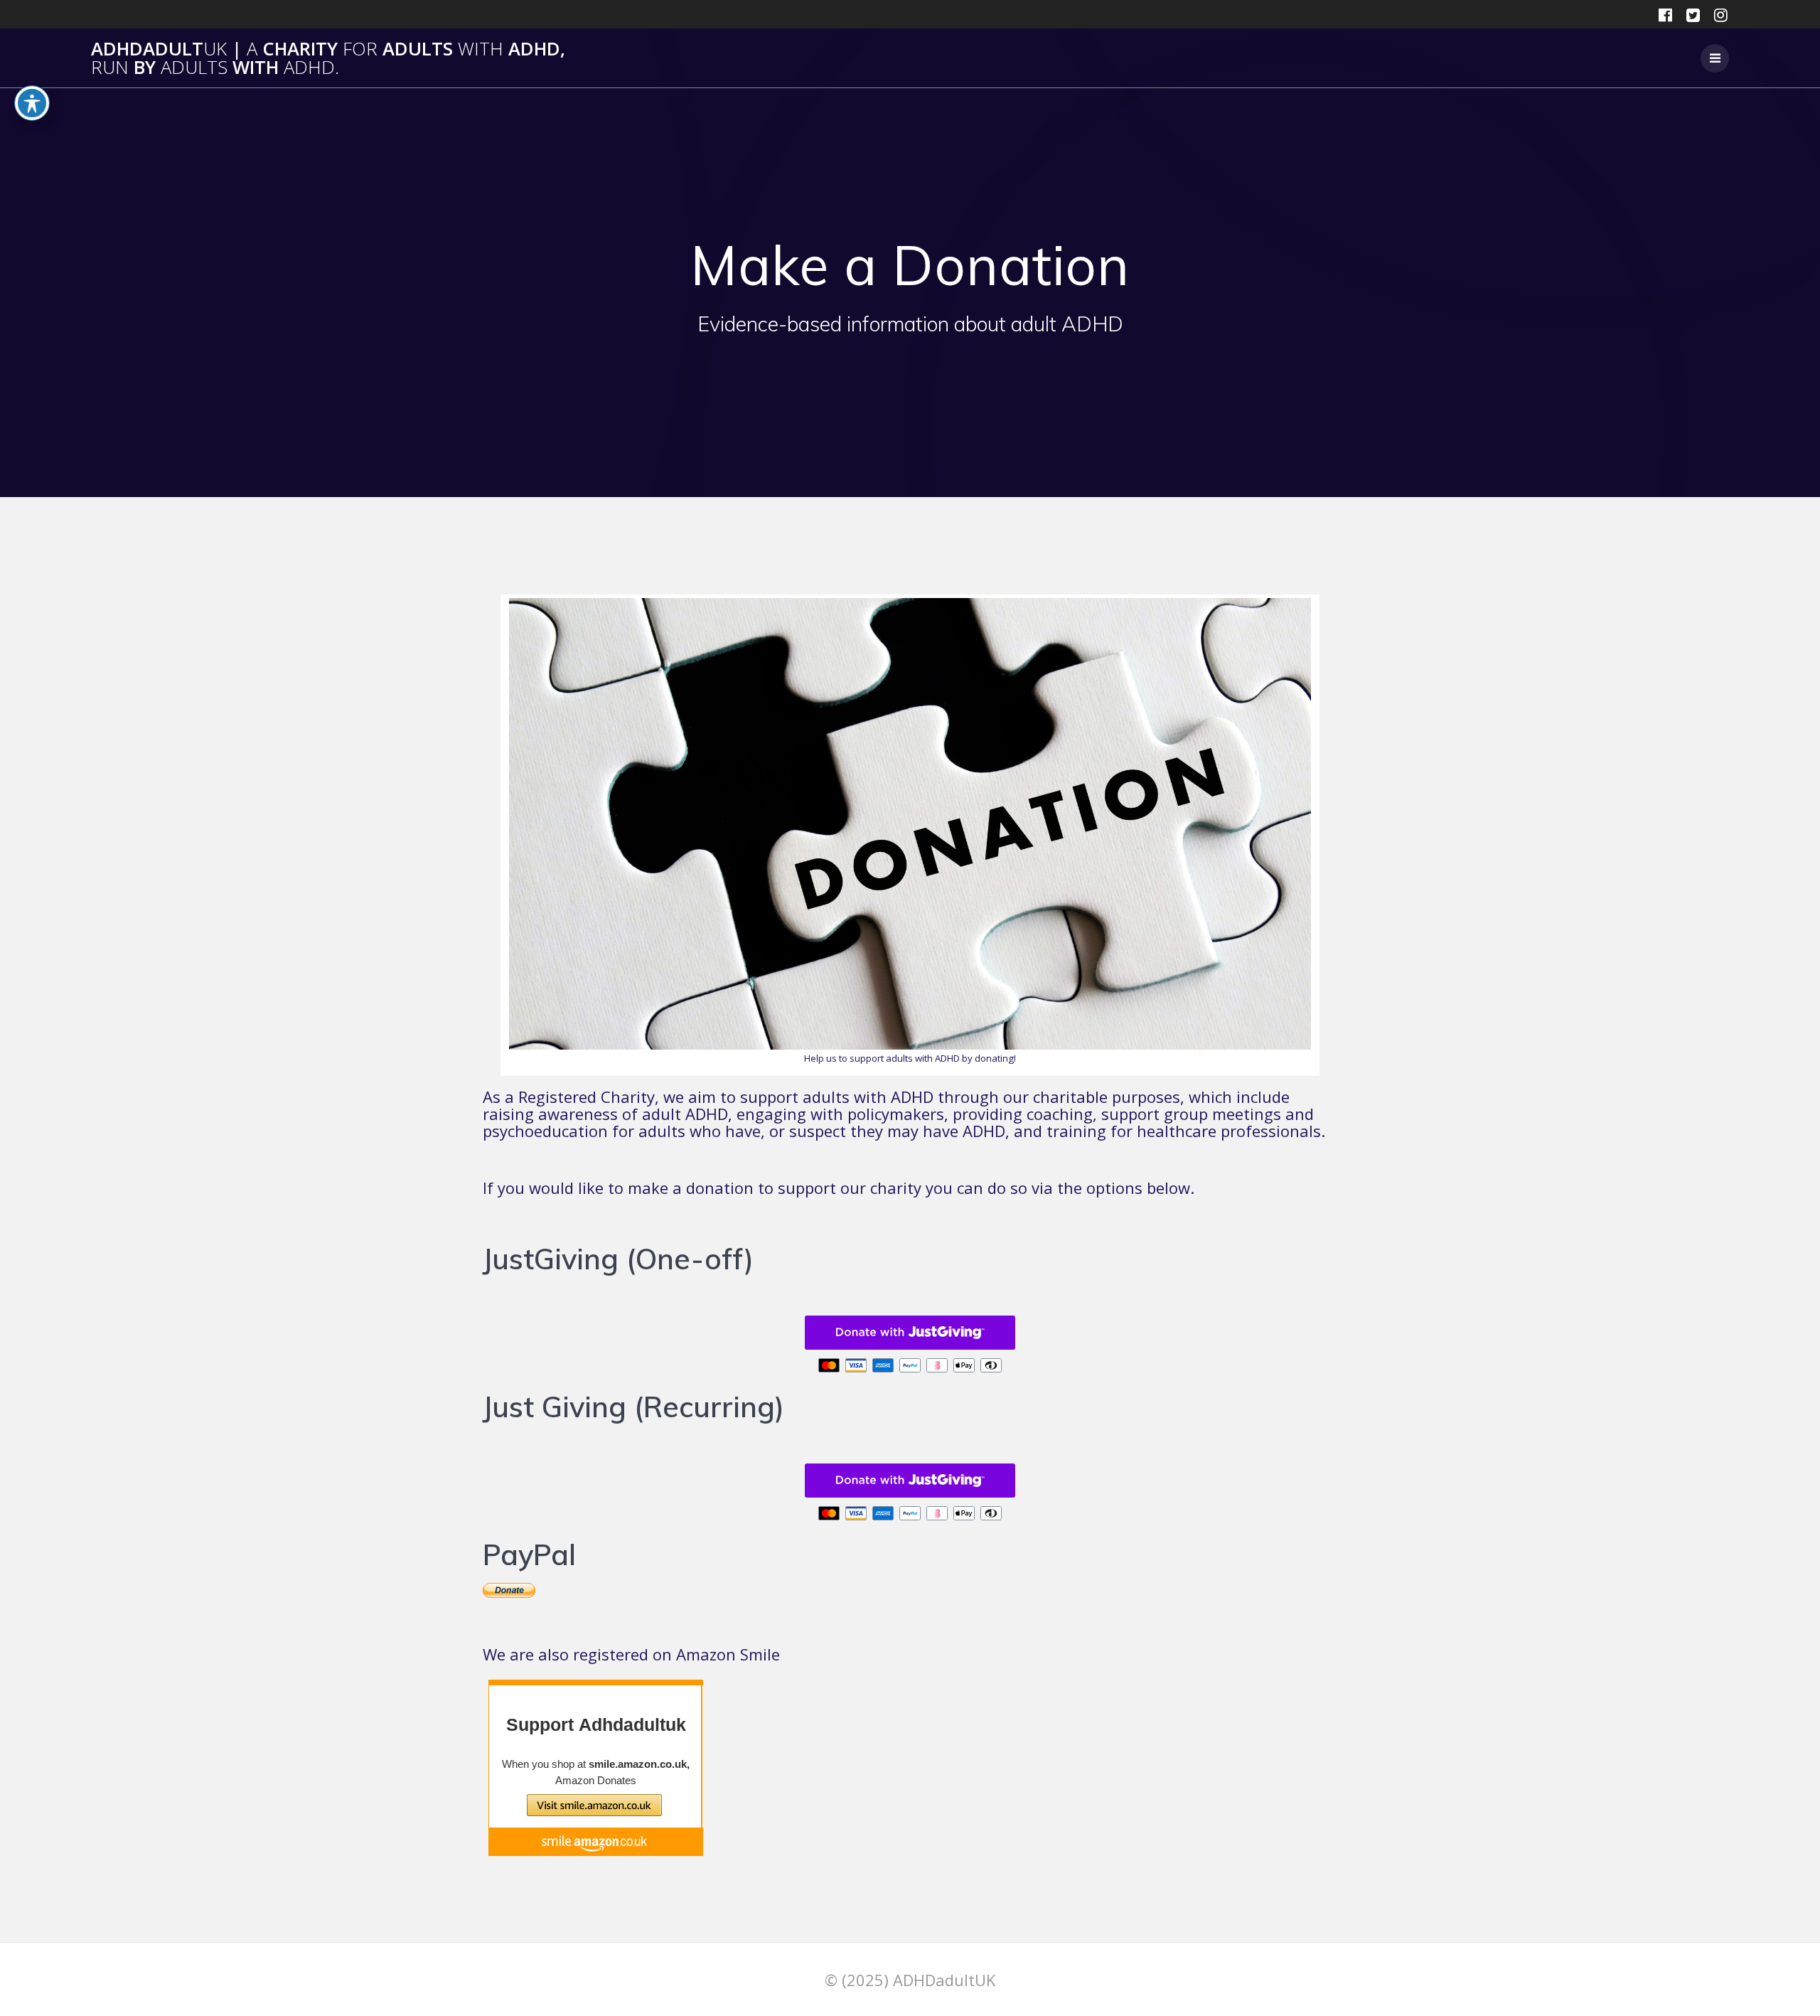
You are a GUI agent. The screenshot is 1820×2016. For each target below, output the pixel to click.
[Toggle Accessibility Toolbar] (32, 103)
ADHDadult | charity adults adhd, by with (328, 58)
